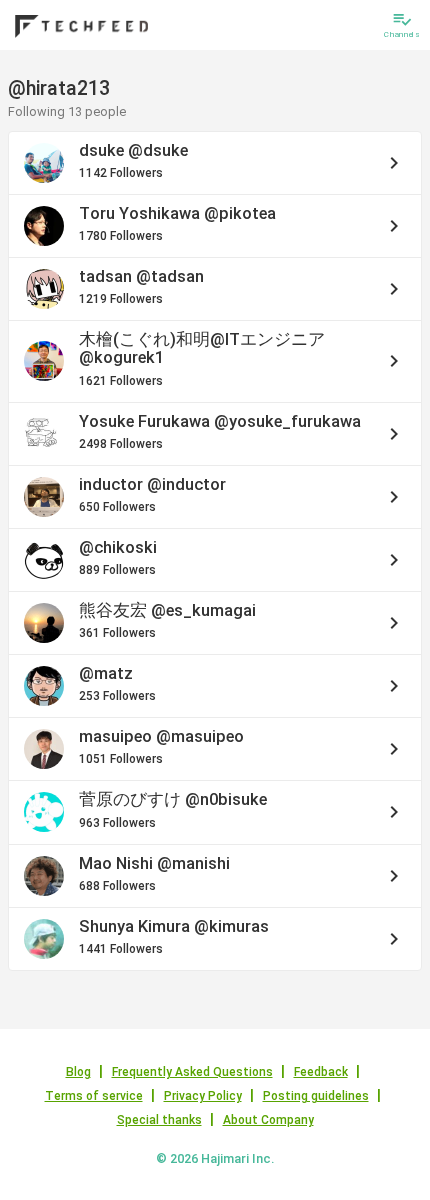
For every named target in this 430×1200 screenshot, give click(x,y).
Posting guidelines (316, 1096)
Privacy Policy (203, 1096)
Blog (78, 1072)
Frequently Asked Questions (192, 1072)
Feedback (321, 1072)
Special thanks (159, 1120)
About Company (268, 1120)
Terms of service (94, 1096)
